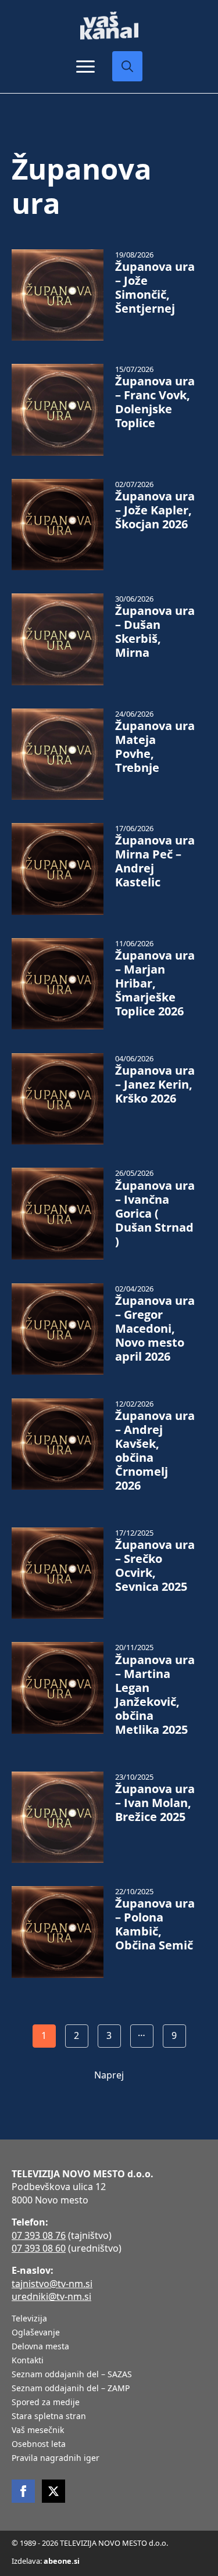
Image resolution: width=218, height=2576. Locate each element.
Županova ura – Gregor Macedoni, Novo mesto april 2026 (155, 1329)
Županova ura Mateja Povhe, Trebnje (155, 747)
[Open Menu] (85, 66)
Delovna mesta (40, 2347)
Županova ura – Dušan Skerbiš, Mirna (155, 632)
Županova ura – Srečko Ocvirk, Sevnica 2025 (155, 1566)
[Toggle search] (127, 66)
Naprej (109, 2075)
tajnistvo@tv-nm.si (52, 2284)
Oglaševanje (36, 2333)
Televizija (29, 2319)
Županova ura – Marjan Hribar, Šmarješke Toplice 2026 (155, 983)
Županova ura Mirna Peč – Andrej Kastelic (155, 861)
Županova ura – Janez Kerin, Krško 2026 (155, 1085)
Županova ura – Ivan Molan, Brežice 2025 (155, 1803)
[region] (109, 2485)
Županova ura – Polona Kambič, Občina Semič (155, 1924)
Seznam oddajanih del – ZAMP (71, 2389)
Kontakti (28, 2361)
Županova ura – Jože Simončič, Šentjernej (155, 288)
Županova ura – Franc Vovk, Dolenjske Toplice (155, 402)
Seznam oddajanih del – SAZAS (72, 2375)
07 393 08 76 (39, 2235)
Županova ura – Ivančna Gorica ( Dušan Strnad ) (155, 1214)
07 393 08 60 (39, 2248)
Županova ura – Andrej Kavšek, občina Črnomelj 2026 (155, 1451)
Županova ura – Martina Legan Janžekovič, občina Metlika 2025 (155, 1695)
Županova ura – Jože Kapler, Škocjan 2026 (155, 510)
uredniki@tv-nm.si (51, 2296)
